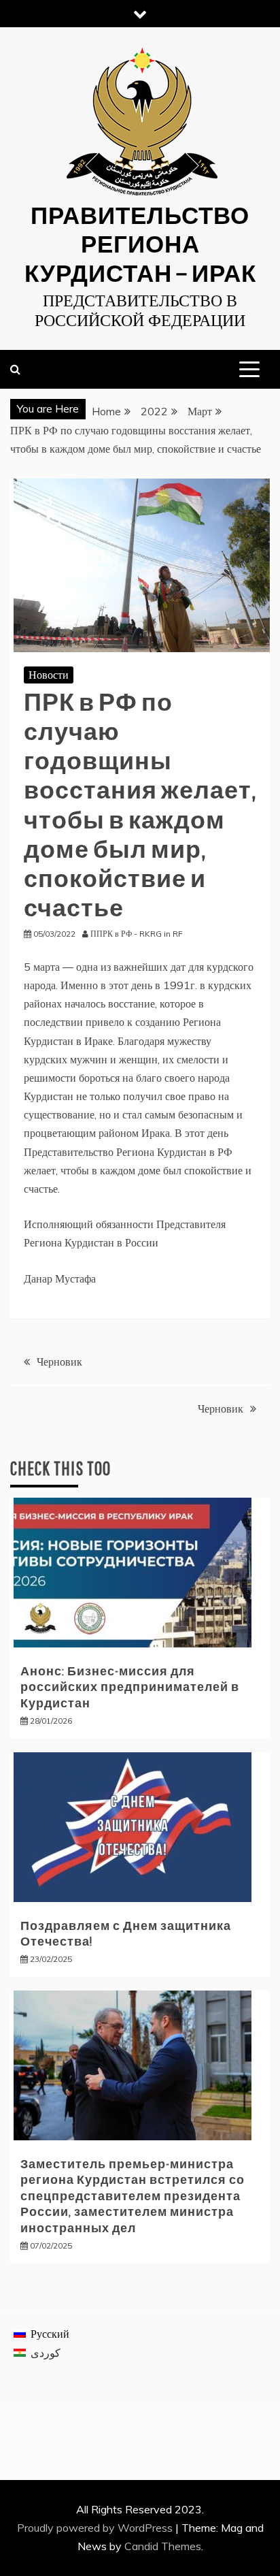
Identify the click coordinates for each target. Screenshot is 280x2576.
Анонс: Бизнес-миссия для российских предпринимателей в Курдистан (130, 1687)
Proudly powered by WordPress (96, 2528)
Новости (49, 675)
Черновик (59, 1362)
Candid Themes (163, 2546)
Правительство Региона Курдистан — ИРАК (140, 243)
